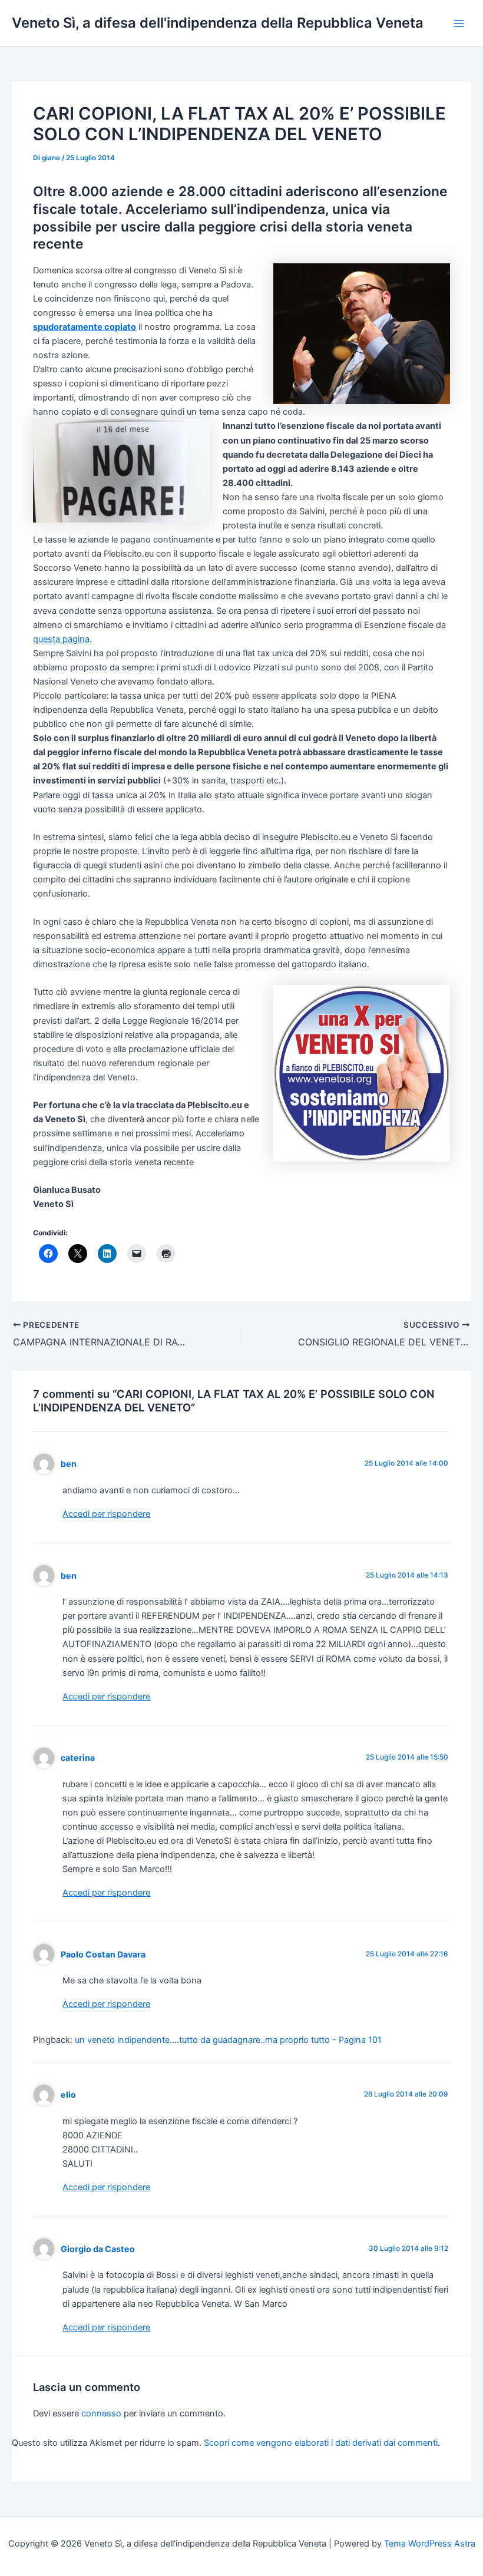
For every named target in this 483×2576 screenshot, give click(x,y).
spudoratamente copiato (85, 327)
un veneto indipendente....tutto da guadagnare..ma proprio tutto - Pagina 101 (228, 2040)
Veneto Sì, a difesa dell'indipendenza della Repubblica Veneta (218, 23)
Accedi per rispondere (106, 1514)
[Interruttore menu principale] (459, 24)
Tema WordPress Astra (430, 2544)
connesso (101, 2413)
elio (68, 2094)
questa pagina (61, 639)
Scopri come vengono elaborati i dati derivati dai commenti (321, 2443)
